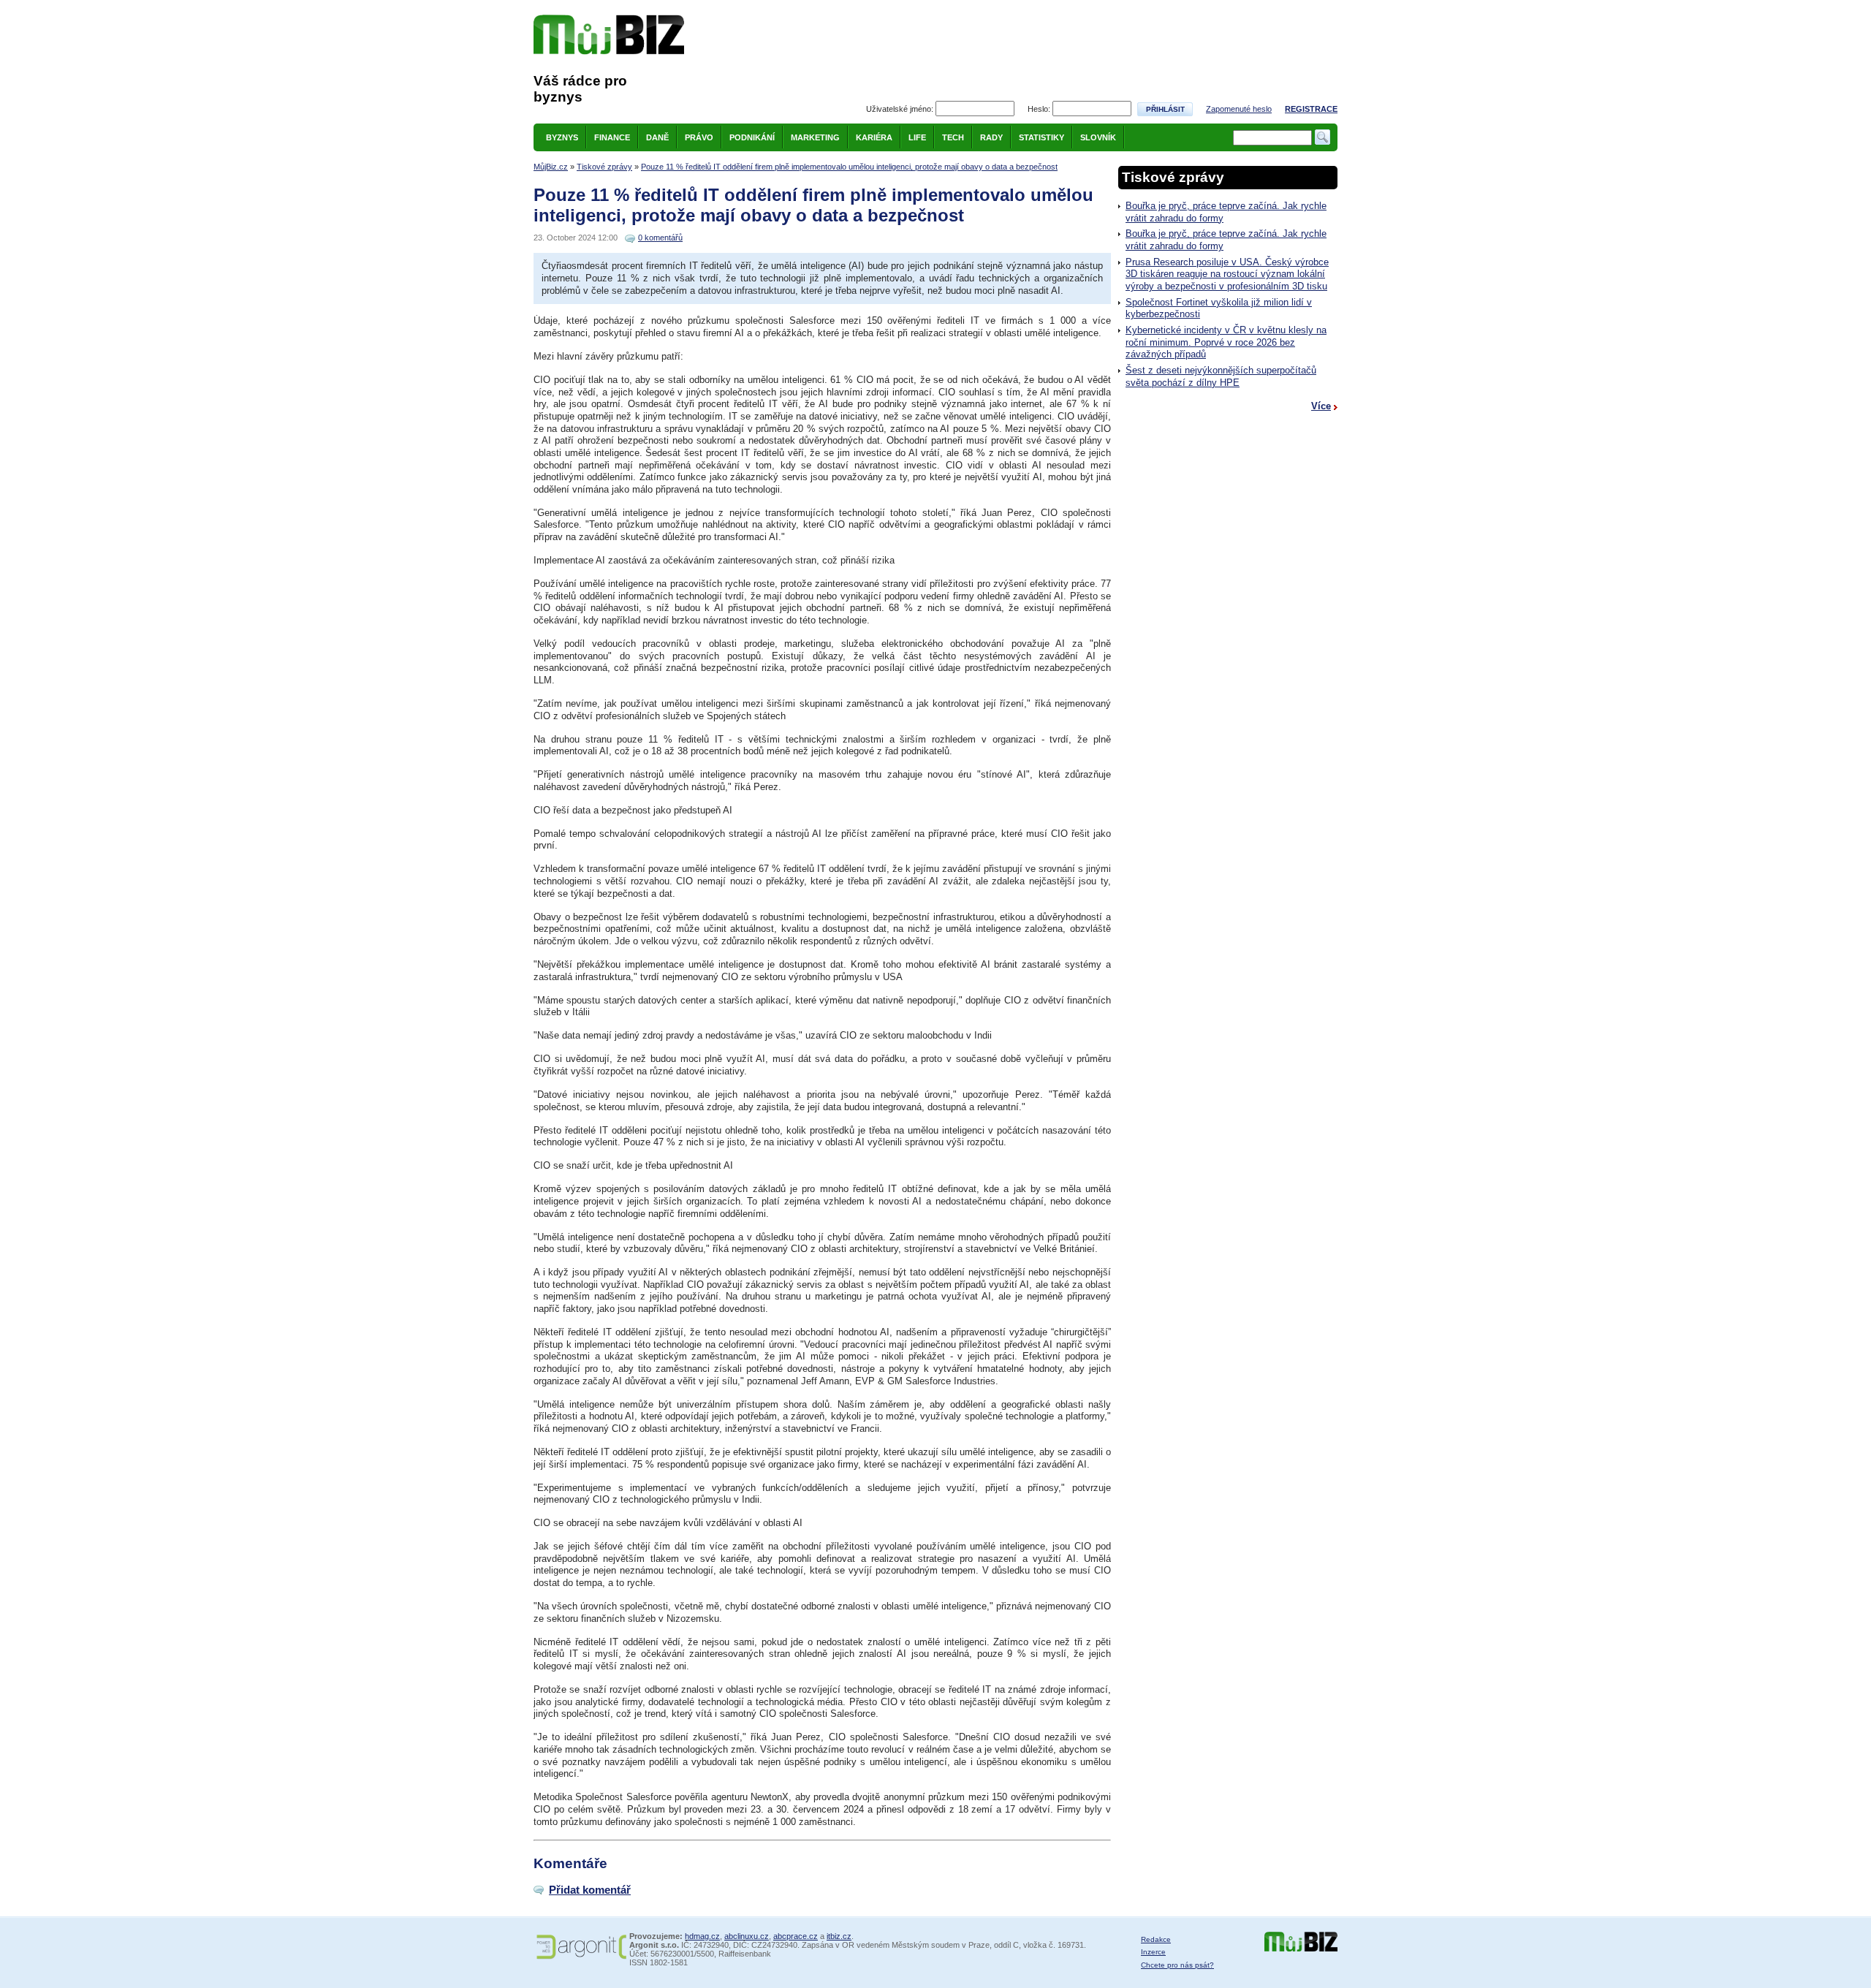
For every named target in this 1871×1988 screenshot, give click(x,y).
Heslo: (1039, 109)
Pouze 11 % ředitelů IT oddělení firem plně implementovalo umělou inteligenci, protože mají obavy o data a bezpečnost (849, 167)
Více (1321, 406)
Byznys (562, 137)
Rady (991, 137)
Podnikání (752, 137)
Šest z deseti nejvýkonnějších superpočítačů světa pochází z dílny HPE (1221, 376)
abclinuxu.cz (747, 1936)
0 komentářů (660, 238)
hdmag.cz (702, 1936)
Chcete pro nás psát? (1177, 1965)
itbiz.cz (839, 1936)
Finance (612, 137)
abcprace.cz (796, 1936)
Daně (657, 137)
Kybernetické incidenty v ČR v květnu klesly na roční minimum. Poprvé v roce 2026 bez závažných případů (1226, 342)
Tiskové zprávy (604, 167)
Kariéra (874, 137)
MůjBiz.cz (551, 167)
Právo (699, 137)
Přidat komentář (590, 1890)
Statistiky (1041, 137)
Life (917, 137)
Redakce (1156, 1939)
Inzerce (1153, 1952)
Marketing (815, 137)
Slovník (1098, 137)
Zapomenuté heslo (1239, 109)
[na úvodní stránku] (609, 35)
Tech (953, 137)
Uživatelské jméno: (900, 109)
